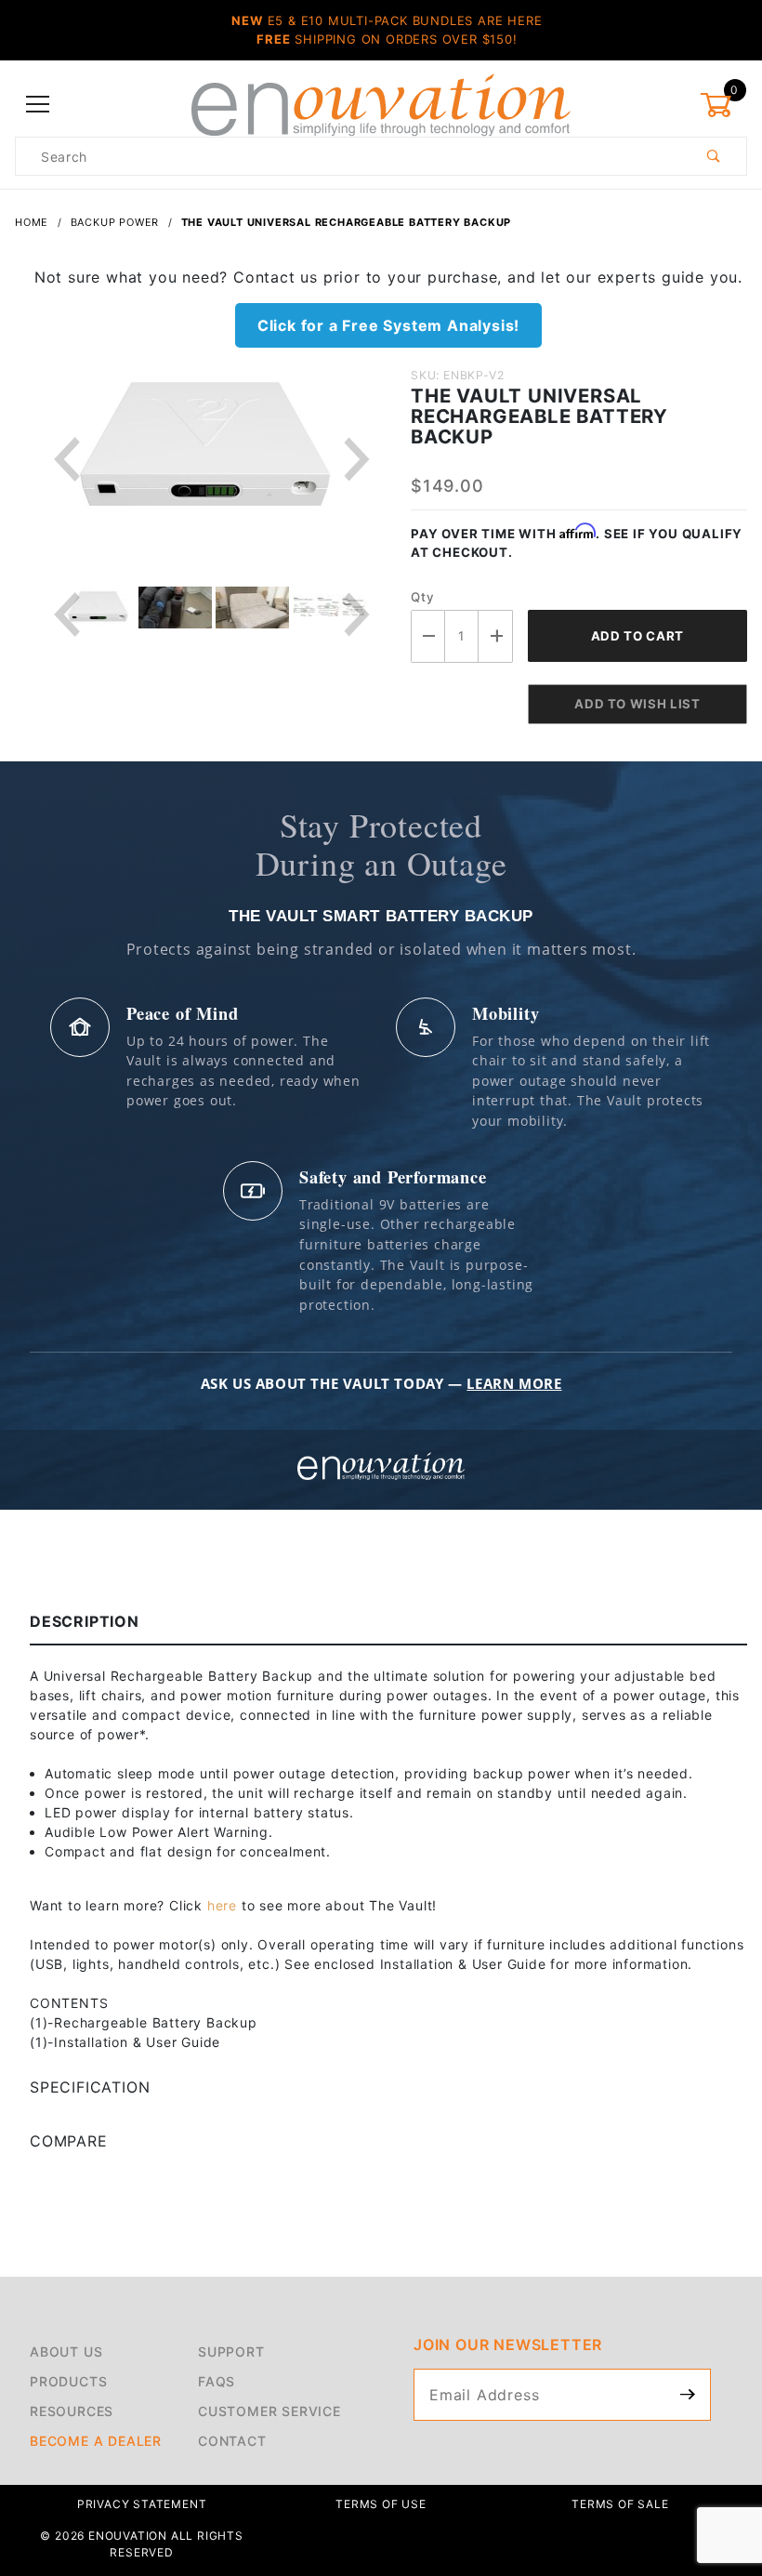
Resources (72, 2411)
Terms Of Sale (620, 2504)
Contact (232, 2441)
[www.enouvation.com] (381, 104)
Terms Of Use (381, 2504)
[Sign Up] (689, 2395)
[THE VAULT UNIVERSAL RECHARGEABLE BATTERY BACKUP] (205, 460)
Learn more (514, 1383)
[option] (213, 460)
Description (85, 1621)
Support (231, 2351)
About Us (66, 2351)
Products (68, 2381)
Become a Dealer (96, 2441)
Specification (90, 2087)
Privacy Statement (142, 2504)
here (222, 1905)
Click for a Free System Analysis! (388, 325)
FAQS (217, 2381)
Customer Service (269, 2411)
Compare (69, 2141)
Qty (422, 597)
